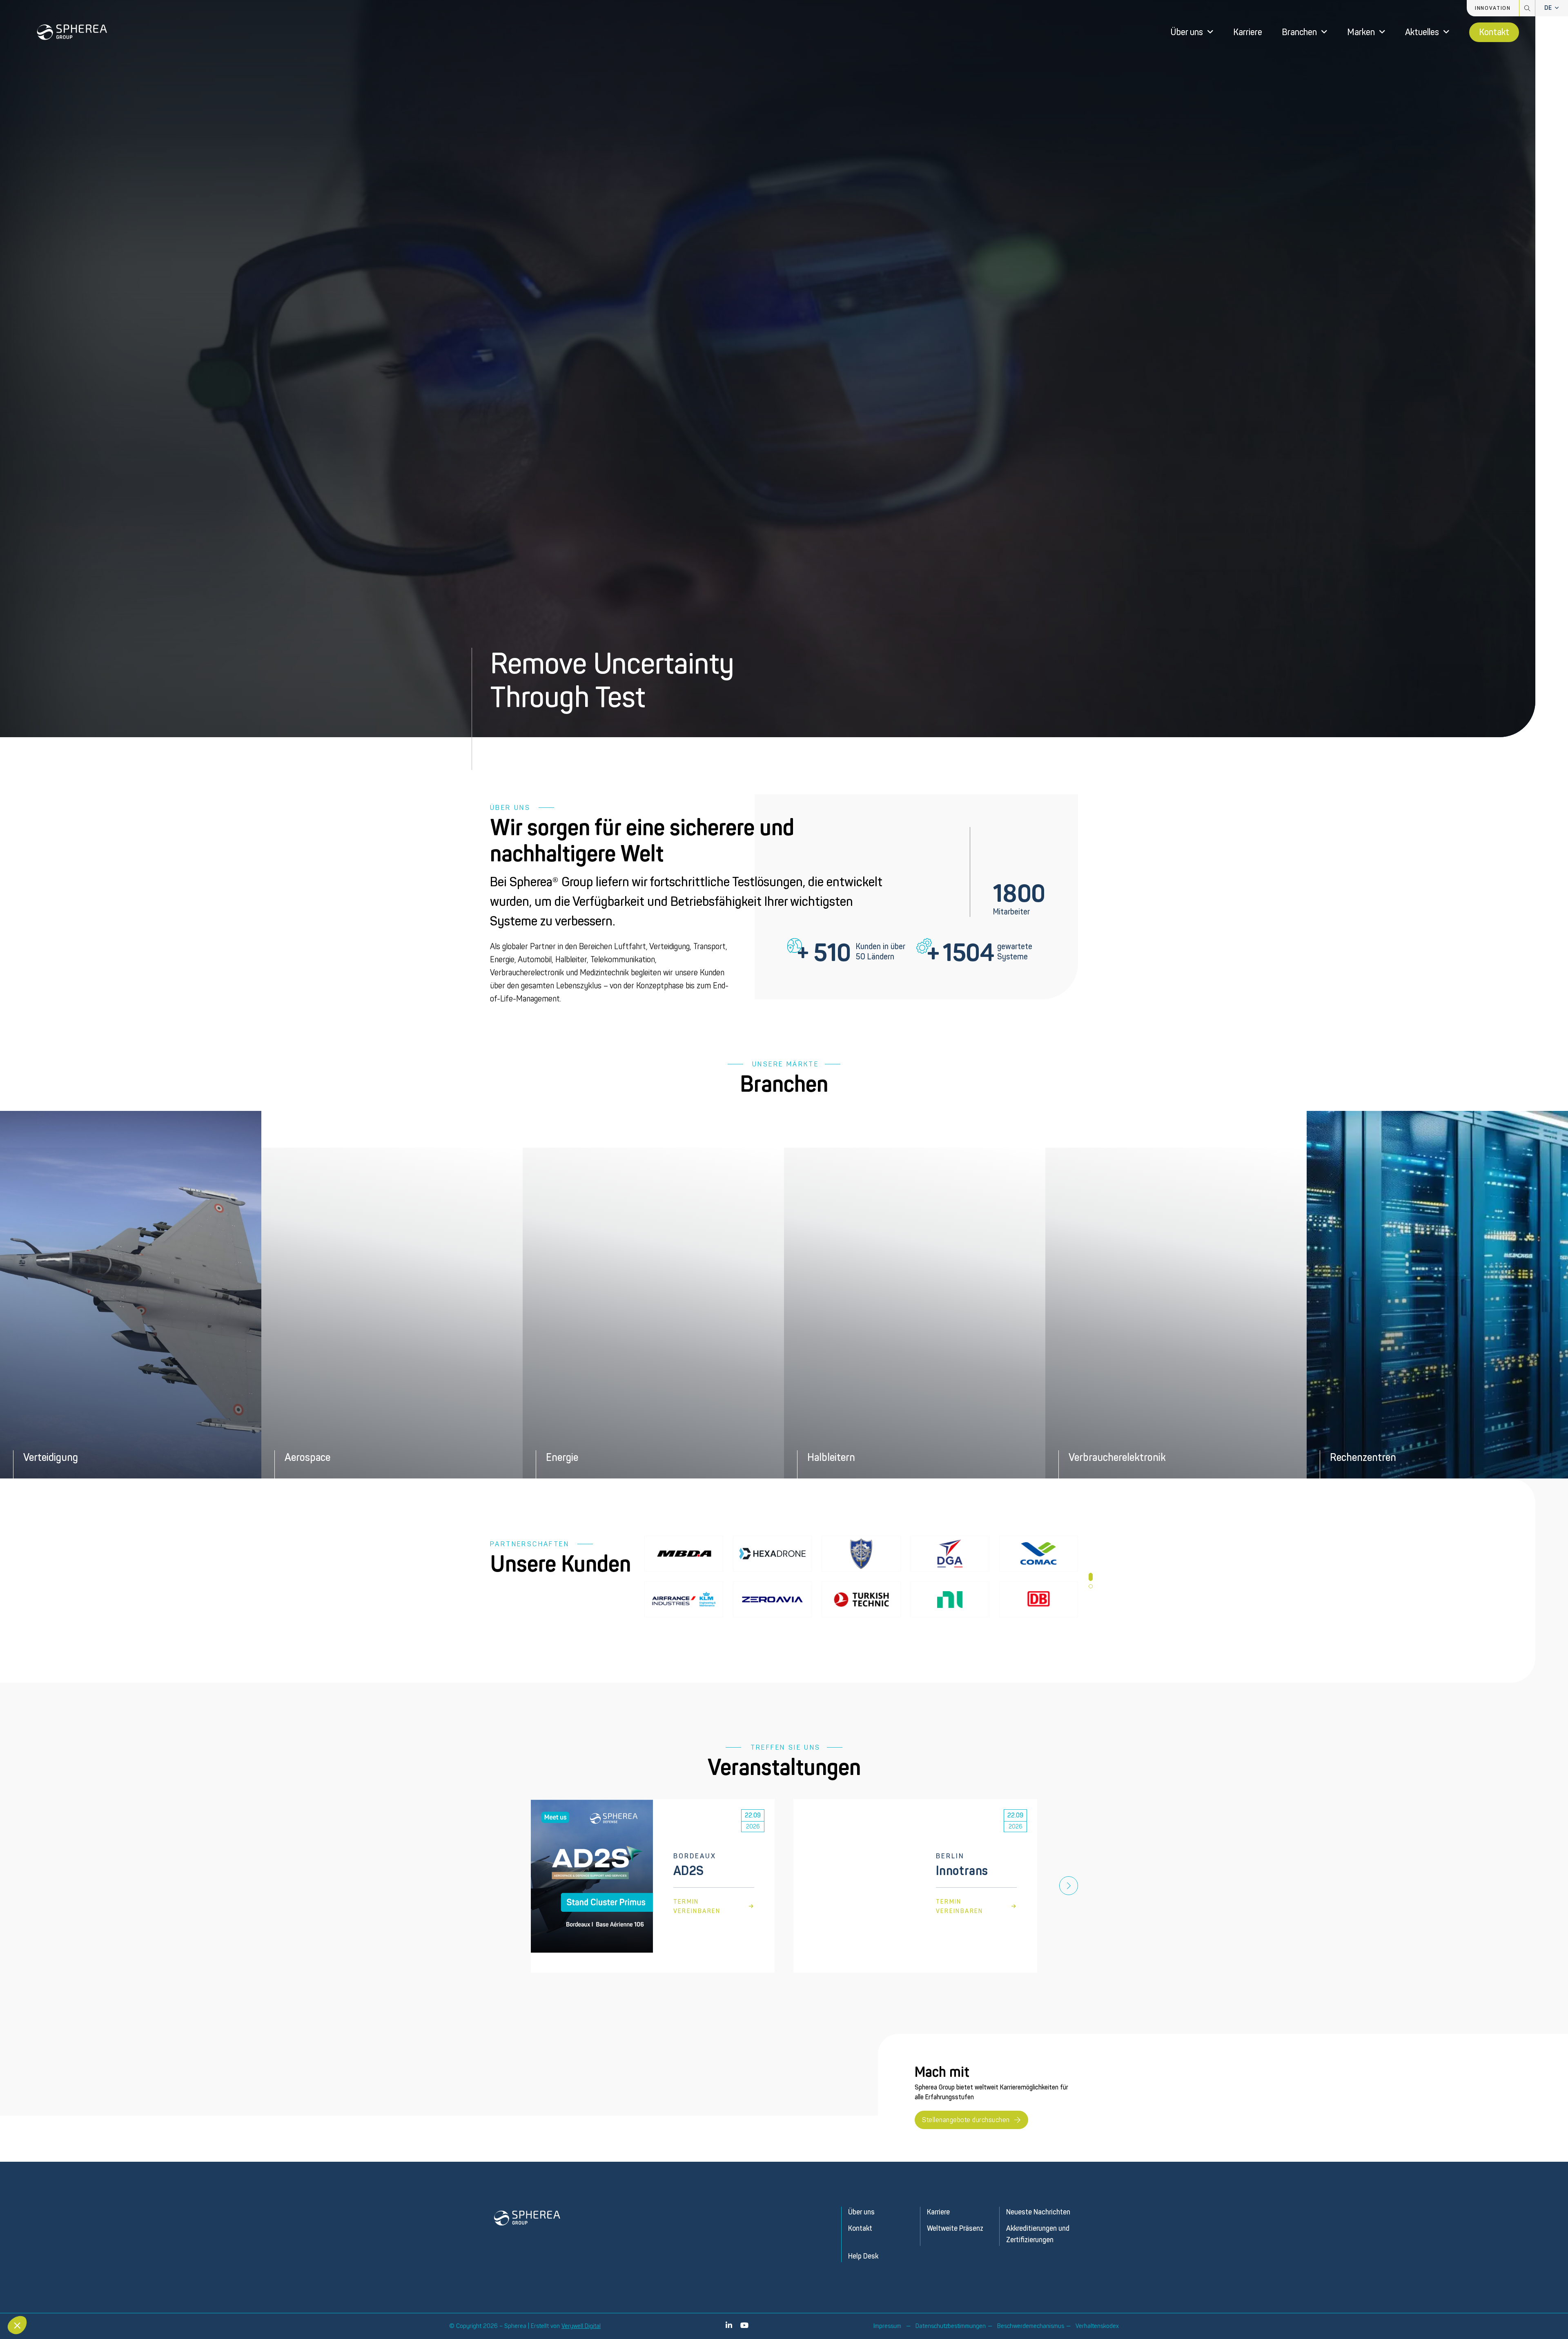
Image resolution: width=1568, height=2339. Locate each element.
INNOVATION (1493, 8)
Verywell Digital (581, 2326)
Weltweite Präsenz (955, 2229)
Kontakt (1494, 32)
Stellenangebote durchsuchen (966, 2120)
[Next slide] (1069, 1886)
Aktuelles (1422, 32)
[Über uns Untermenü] (1210, 32)
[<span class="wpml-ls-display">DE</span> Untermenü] (1557, 8)
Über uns (1187, 32)
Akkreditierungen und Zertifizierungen (1038, 2234)
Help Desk (863, 2256)
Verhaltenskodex (1097, 2326)
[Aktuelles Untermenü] (1446, 32)
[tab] (1091, 1577)
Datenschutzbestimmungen (951, 2326)
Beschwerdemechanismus (1031, 2326)
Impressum (887, 2326)
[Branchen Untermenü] (1324, 32)
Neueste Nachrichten (1038, 2212)
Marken (1361, 32)
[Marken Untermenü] (1382, 32)
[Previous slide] (499, 1886)
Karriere (1248, 32)
